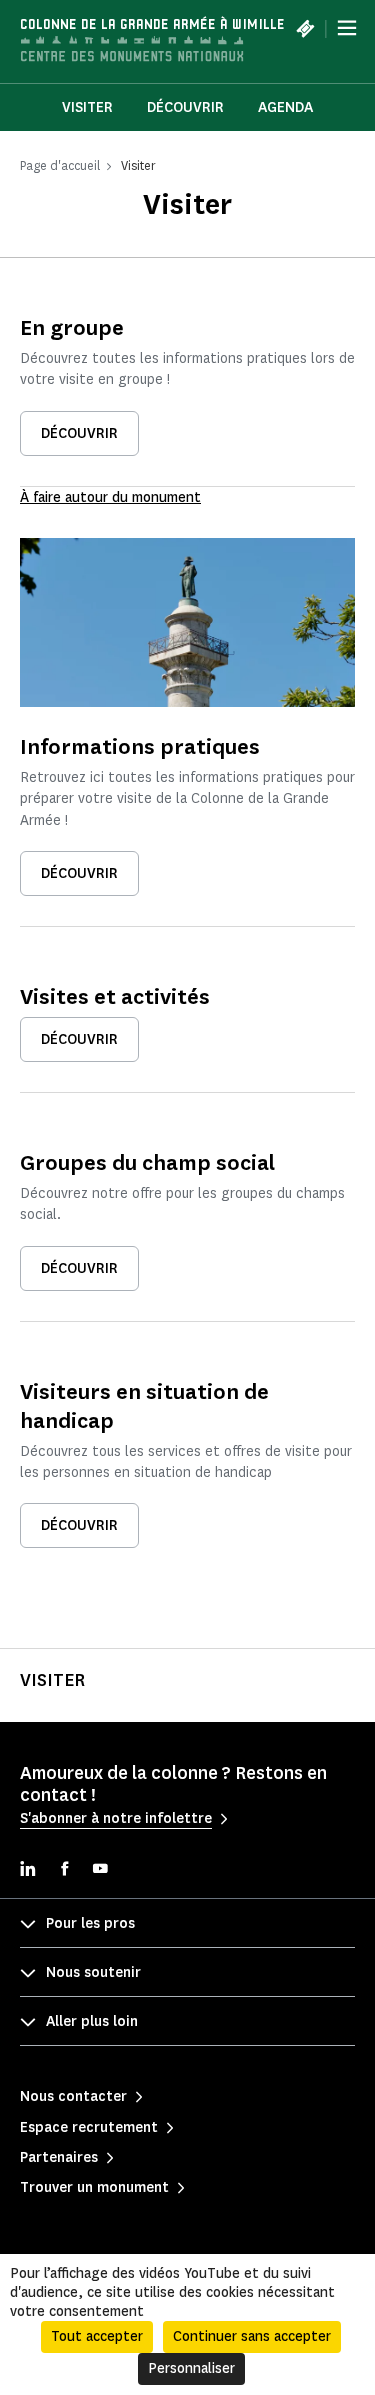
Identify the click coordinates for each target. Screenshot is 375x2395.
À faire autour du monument (110, 497)
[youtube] (100, 1870)
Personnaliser (191, 2368)
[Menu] (347, 28)
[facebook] (64, 1870)
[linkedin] (28, 1870)
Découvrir (185, 107)
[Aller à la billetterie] (305, 28)
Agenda (285, 107)
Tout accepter (97, 2336)
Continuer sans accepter (252, 2336)
